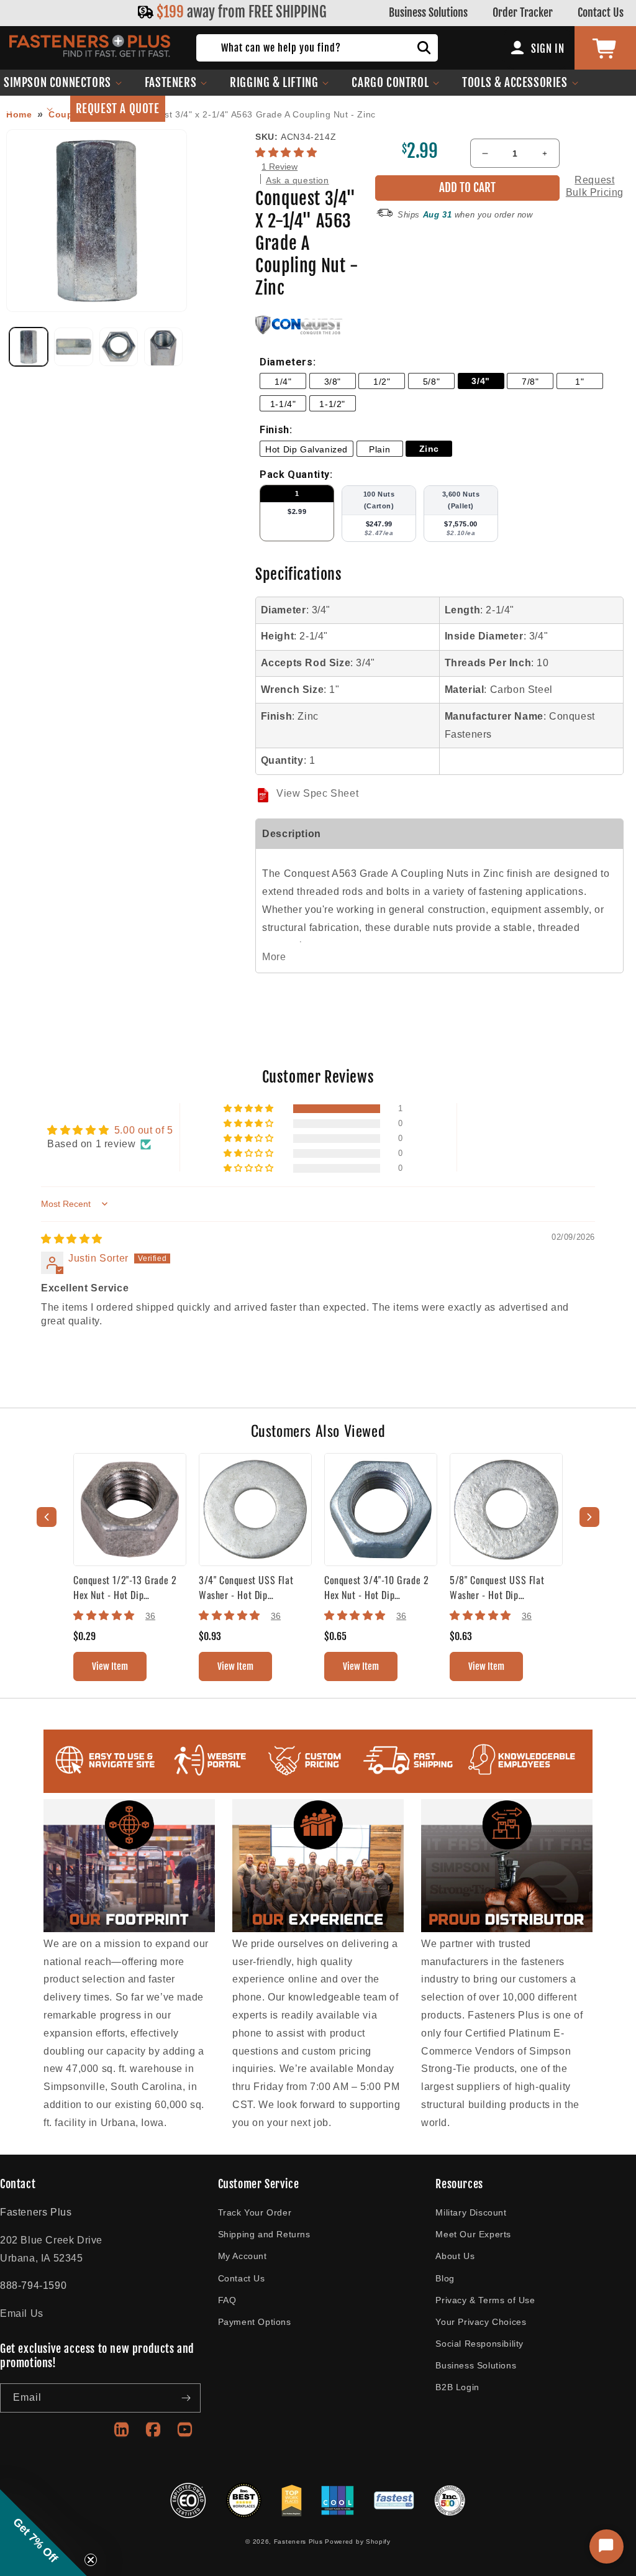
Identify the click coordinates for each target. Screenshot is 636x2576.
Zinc (429, 449)
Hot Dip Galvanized (307, 449)
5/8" (431, 382)
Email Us (22, 2313)
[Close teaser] (91, 2560)
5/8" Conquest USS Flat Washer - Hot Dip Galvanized (497, 1587)
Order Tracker (523, 12)
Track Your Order (255, 2212)
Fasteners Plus (298, 2542)
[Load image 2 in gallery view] (73, 347)
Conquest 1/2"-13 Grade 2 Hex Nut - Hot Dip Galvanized (125, 1587)
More (274, 957)
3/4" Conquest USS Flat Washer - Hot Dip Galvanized (246, 1587)
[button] (176, 83)
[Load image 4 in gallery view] (163, 347)
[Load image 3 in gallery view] (119, 347)
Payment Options (255, 2322)
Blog (445, 2278)
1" (579, 382)
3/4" (480, 381)
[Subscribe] (186, 2398)
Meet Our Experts (473, 2234)
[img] (72, 1239)
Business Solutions (428, 12)
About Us (455, 2256)
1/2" (382, 382)
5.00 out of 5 (144, 1130)
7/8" (530, 382)
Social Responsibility (479, 2344)
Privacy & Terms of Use (485, 2300)
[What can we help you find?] (424, 48)
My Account (243, 2256)
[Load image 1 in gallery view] (29, 347)
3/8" (333, 382)
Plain (379, 449)
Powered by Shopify (358, 2542)
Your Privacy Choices (481, 2322)
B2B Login (457, 2387)
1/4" (283, 382)
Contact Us (601, 12)
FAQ (227, 2300)
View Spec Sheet (317, 793)
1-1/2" (332, 404)
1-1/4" (283, 404)
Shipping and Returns (264, 2234)
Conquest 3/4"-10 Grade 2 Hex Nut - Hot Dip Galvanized (376, 1587)
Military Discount (471, 2212)
